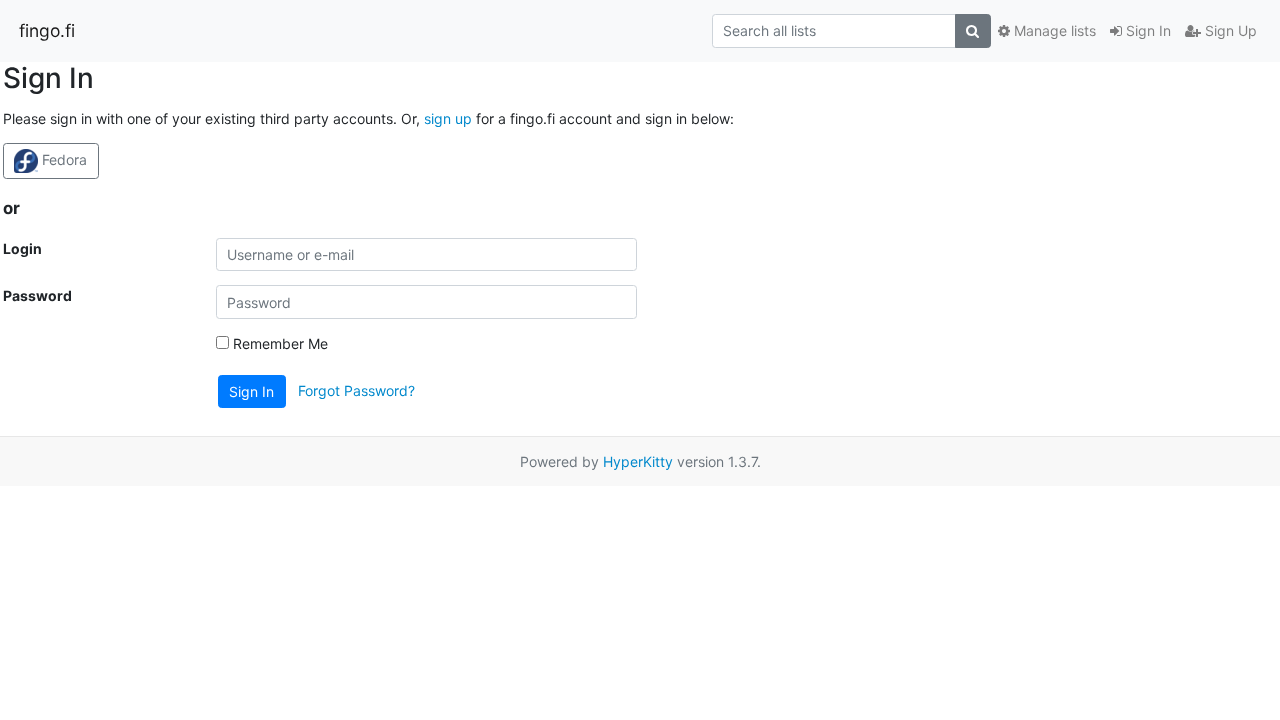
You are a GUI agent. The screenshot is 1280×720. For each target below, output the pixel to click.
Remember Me (278, 343)
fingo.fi (47, 30)
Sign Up (1229, 30)
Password (37, 295)
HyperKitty (638, 461)
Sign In (1146, 30)
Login (22, 248)
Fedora (62, 159)
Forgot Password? (356, 390)
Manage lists (1053, 30)
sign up (448, 118)
